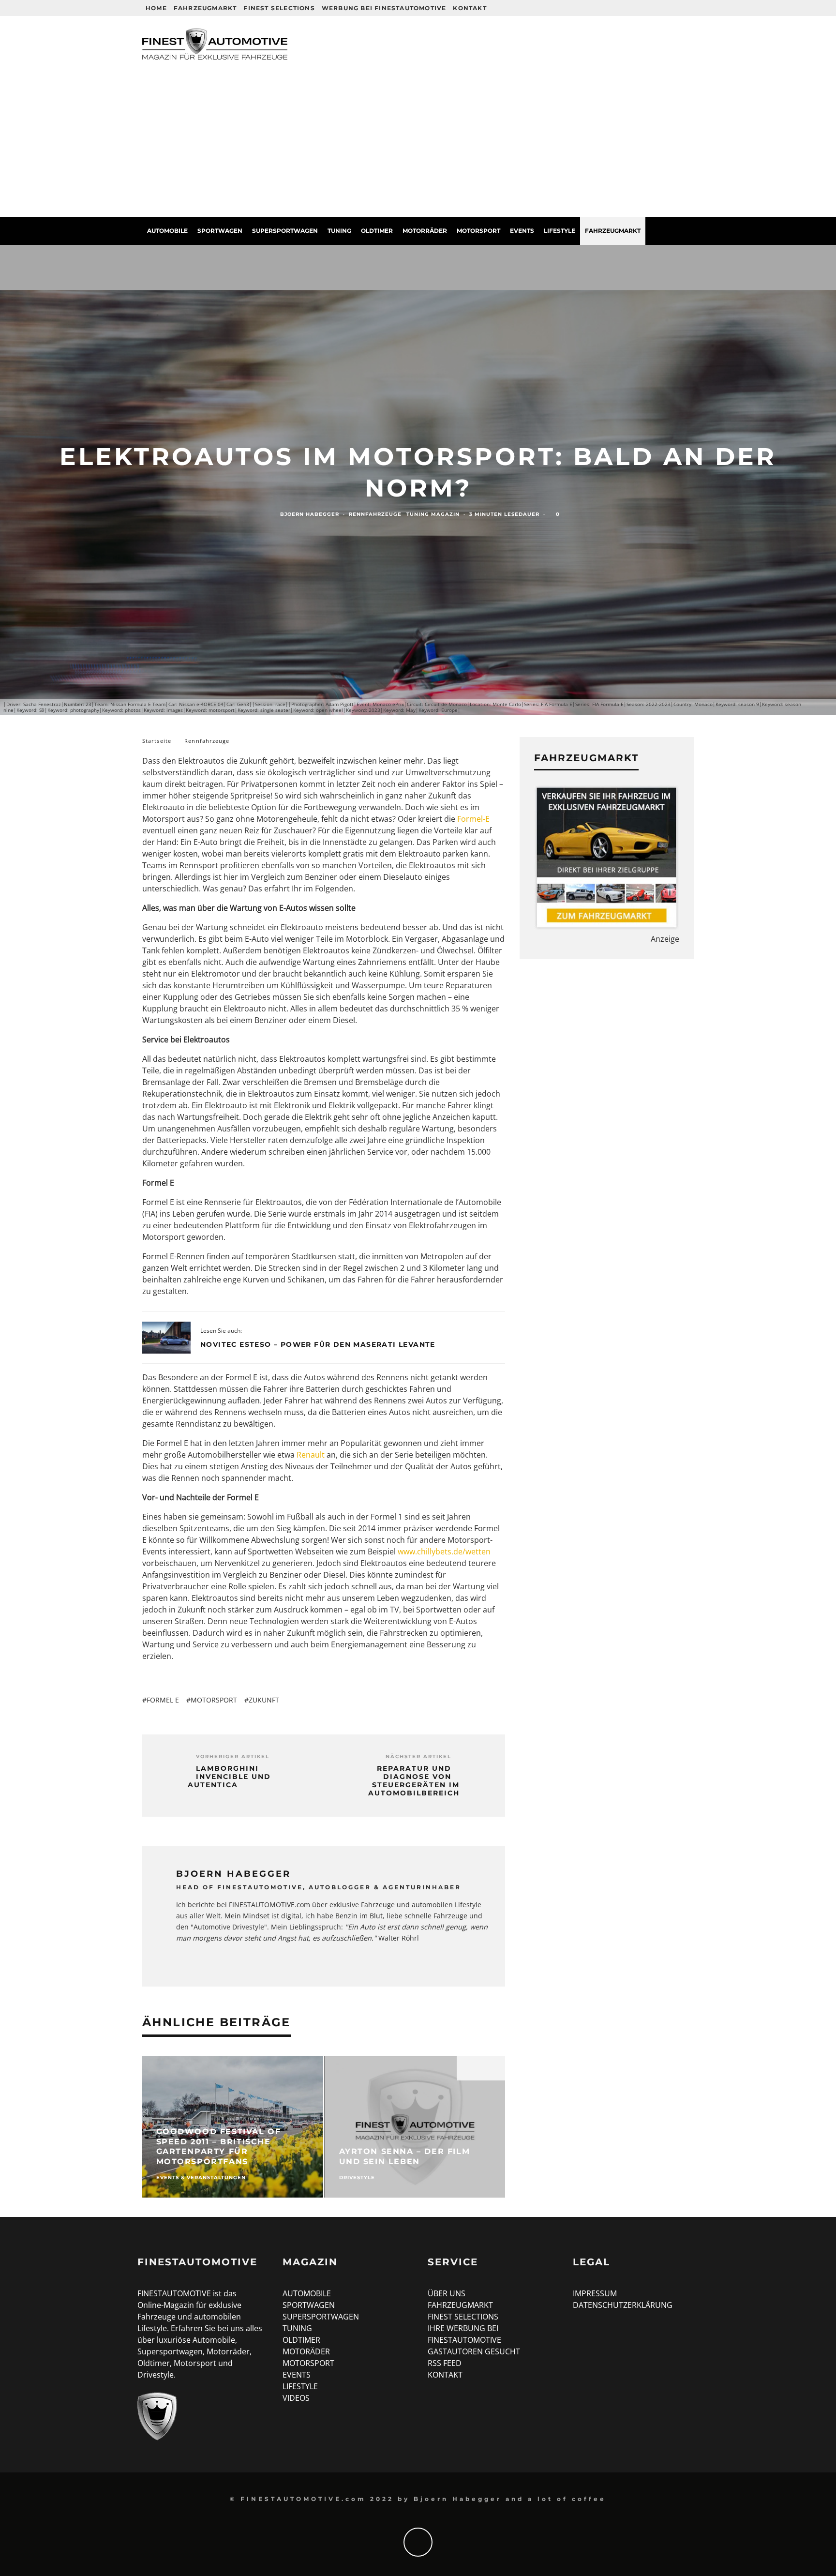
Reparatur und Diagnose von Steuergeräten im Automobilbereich (414, 1781)
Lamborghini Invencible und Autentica (229, 1777)
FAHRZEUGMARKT (460, 2305)
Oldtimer (377, 231)
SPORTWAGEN (309, 2305)
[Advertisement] (418, 144)
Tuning (339, 231)
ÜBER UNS (447, 2293)
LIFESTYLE (300, 2386)
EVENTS (297, 2375)
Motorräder (425, 231)
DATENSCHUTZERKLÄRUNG (623, 2305)
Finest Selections (279, 8)
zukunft (264, 1700)
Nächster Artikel (418, 1756)
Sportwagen (220, 231)
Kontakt (470, 8)
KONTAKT (445, 2375)
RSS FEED (445, 2363)
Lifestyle (560, 231)
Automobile (167, 231)
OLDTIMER (301, 2340)
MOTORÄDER (306, 2351)
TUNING (297, 2328)
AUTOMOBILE (307, 2293)
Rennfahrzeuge (375, 514)
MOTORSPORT (308, 2363)
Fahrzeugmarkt (205, 8)
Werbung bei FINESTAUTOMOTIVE (384, 8)
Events (522, 231)
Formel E (163, 1700)
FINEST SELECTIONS (463, 2317)
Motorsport (478, 231)
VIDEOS (296, 2398)
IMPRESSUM (595, 2293)
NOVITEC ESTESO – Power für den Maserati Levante (318, 1344)
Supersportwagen (285, 231)
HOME (156, 8)
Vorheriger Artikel (233, 1756)
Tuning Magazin (433, 514)
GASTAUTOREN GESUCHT (474, 2351)
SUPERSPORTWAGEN (321, 2317)
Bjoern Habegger (310, 514)
